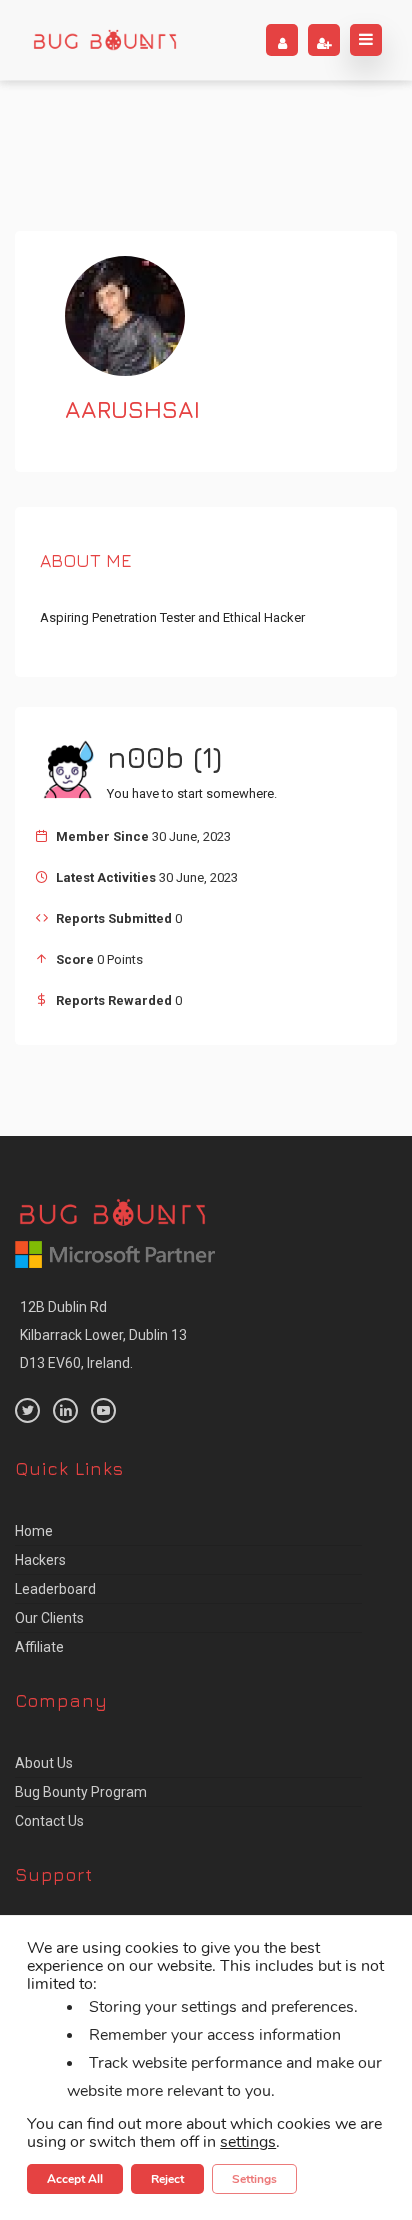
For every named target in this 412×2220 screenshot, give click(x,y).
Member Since (102, 836)
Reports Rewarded (114, 1000)
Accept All (75, 2179)
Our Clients (49, 1618)
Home (34, 1531)
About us (44, 1763)
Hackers (40, 1560)
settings (248, 2142)
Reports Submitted (114, 918)
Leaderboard (55, 1589)
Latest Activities (106, 877)
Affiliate (39, 1647)
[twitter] (27, 1410)
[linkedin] (65, 1410)
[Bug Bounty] (105, 40)
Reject (167, 2179)
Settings (254, 2179)
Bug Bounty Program (81, 1792)
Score (75, 959)
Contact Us (49, 1821)
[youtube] (103, 1410)
